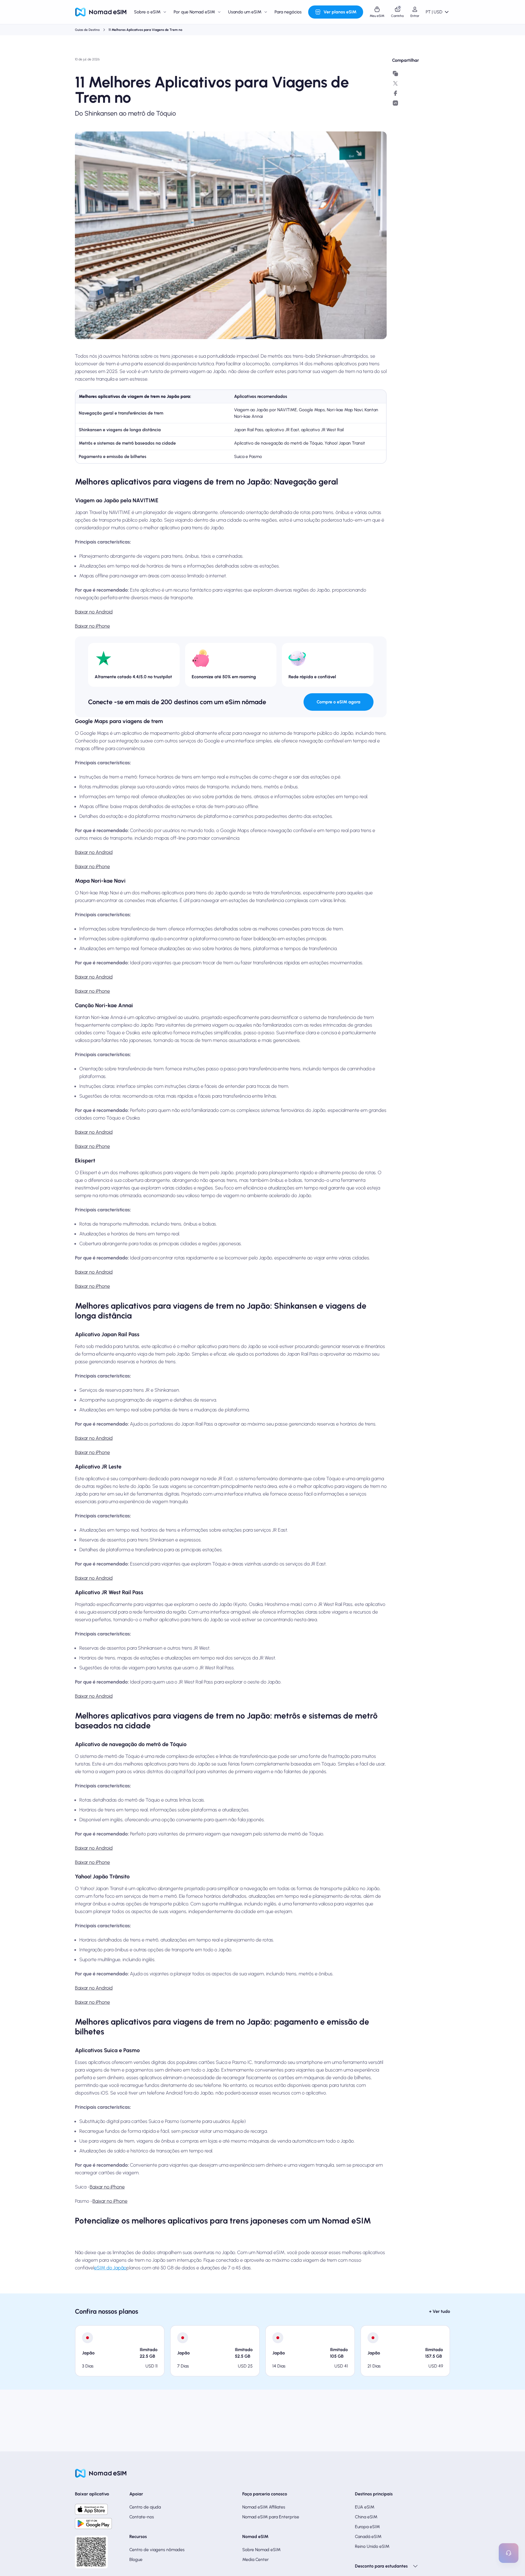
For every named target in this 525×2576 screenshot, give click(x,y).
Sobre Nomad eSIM (261, 2550)
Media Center (256, 2559)
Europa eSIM (367, 2527)
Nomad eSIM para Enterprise (271, 2517)
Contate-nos (142, 2517)
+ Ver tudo (440, 2311)
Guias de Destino (87, 30)
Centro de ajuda (145, 2507)
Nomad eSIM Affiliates (264, 2507)
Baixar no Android (94, 612)
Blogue (136, 2559)
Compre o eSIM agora (339, 702)
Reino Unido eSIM (372, 2546)
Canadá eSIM (368, 2537)
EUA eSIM (365, 2507)
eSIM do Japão (110, 2268)
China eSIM (366, 2517)
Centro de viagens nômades (157, 2550)
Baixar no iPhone (92, 626)
